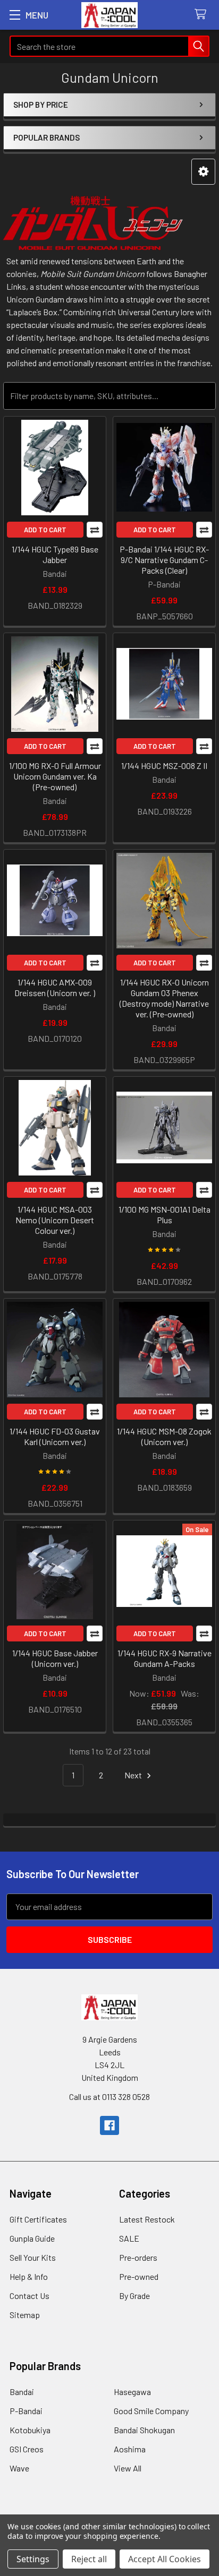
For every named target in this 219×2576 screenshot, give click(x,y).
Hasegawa (132, 2392)
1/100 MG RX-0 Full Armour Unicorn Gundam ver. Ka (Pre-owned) (55, 776)
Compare (95, 530)
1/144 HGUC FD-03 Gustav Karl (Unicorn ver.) (55, 1436)
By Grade (134, 2296)
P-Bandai (26, 2411)
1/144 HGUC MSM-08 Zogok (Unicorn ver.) (164, 1436)
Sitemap (25, 2315)
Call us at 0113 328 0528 (109, 2097)
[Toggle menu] (15, 15)
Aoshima (130, 2449)
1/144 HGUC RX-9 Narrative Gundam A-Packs (165, 1658)
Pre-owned (139, 2276)
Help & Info (29, 2276)
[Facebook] (109, 2125)
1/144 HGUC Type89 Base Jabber (55, 554)
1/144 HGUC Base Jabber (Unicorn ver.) (55, 1658)
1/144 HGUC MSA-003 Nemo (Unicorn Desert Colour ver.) (55, 1220)
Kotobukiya (30, 2430)
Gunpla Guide (32, 2238)
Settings (33, 2559)
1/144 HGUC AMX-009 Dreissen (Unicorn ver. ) (55, 987)
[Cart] (203, 15)
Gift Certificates (38, 2219)
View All (128, 2468)
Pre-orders (138, 2257)
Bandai (22, 2392)
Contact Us (30, 2296)
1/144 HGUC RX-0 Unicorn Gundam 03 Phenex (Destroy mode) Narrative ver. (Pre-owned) (164, 998)
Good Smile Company (151, 2411)
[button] (203, 172)
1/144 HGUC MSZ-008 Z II (164, 766)
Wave (19, 2468)
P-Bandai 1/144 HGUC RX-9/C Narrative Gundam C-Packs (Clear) (164, 560)
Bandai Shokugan (144, 2430)
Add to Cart (45, 530)
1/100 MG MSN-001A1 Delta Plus (165, 1214)
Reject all (89, 2559)
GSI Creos (27, 2449)
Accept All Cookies (165, 2559)
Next (134, 1775)
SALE (129, 2238)
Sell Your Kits (33, 2257)
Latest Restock (147, 2219)
